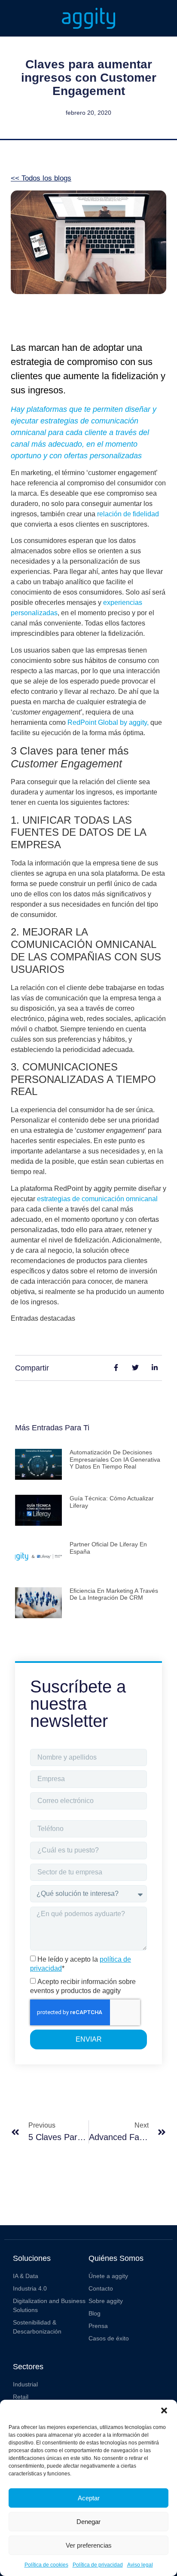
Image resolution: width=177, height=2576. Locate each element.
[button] (164, 2410)
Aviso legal (140, 2565)
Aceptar (89, 2498)
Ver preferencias (89, 2545)
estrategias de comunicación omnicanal (97, 1199)
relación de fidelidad (128, 514)
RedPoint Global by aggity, (107, 722)
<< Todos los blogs (41, 178)
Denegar (88, 2522)
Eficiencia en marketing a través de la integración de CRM (114, 1594)
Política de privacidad (98, 2565)
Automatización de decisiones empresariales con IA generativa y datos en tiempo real (115, 1460)
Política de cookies (46, 2565)
